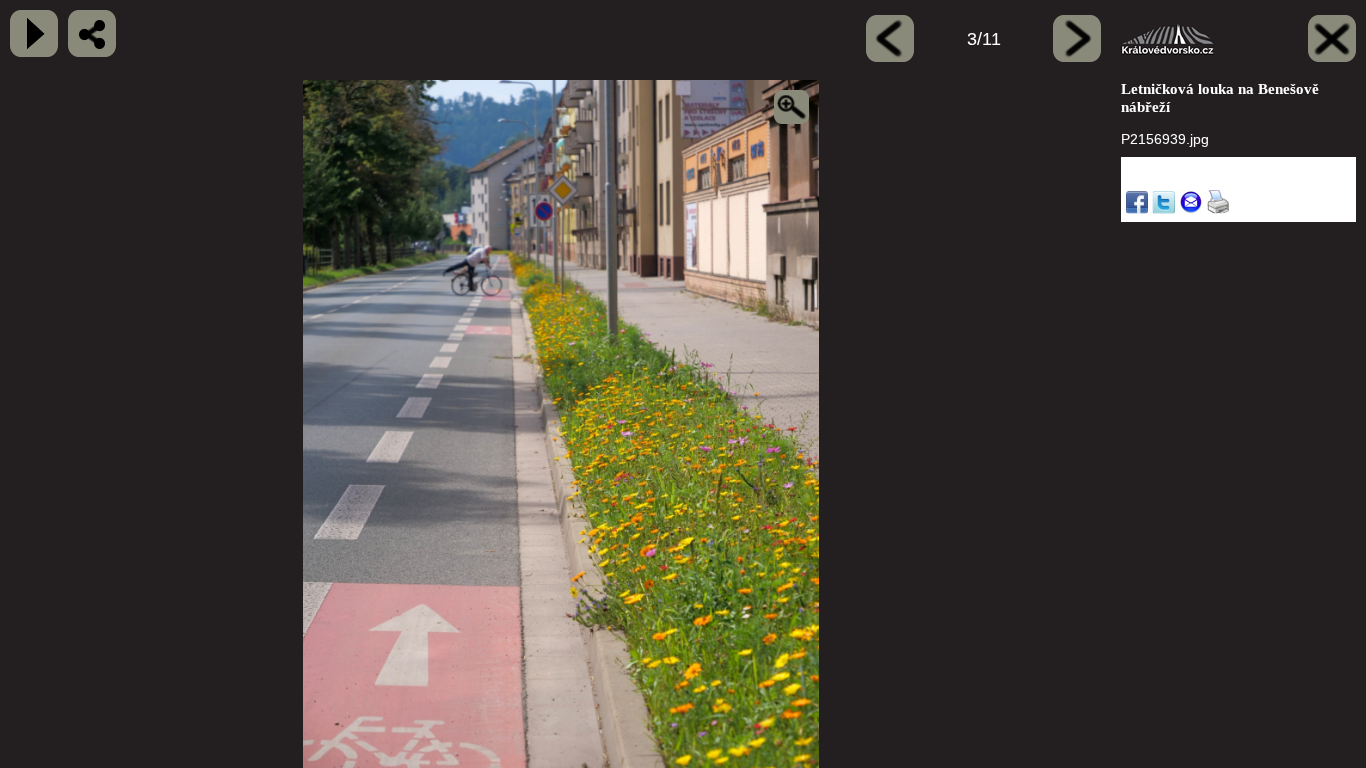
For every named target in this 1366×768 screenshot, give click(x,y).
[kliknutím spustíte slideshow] (34, 33)
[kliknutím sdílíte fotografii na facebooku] (92, 33)
